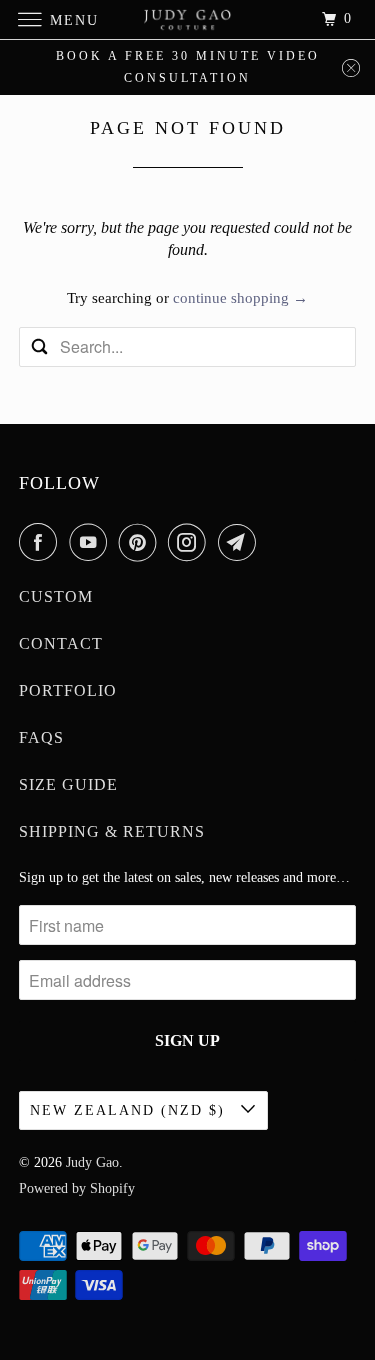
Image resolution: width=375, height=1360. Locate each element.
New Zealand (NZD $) (130, 1110)
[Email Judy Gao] (241, 542)
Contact (61, 643)
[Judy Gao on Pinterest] (142, 542)
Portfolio (68, 690)
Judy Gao (92, 1162)
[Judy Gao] (188, 19)
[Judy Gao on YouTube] (92, 542)
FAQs (41, 737)
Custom (56, 596)
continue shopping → (240, 298)
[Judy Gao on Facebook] (42, 542)
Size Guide (68, 784)
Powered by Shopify (77, 1188)
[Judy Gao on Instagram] (191, 542)
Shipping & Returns (112, 831)
